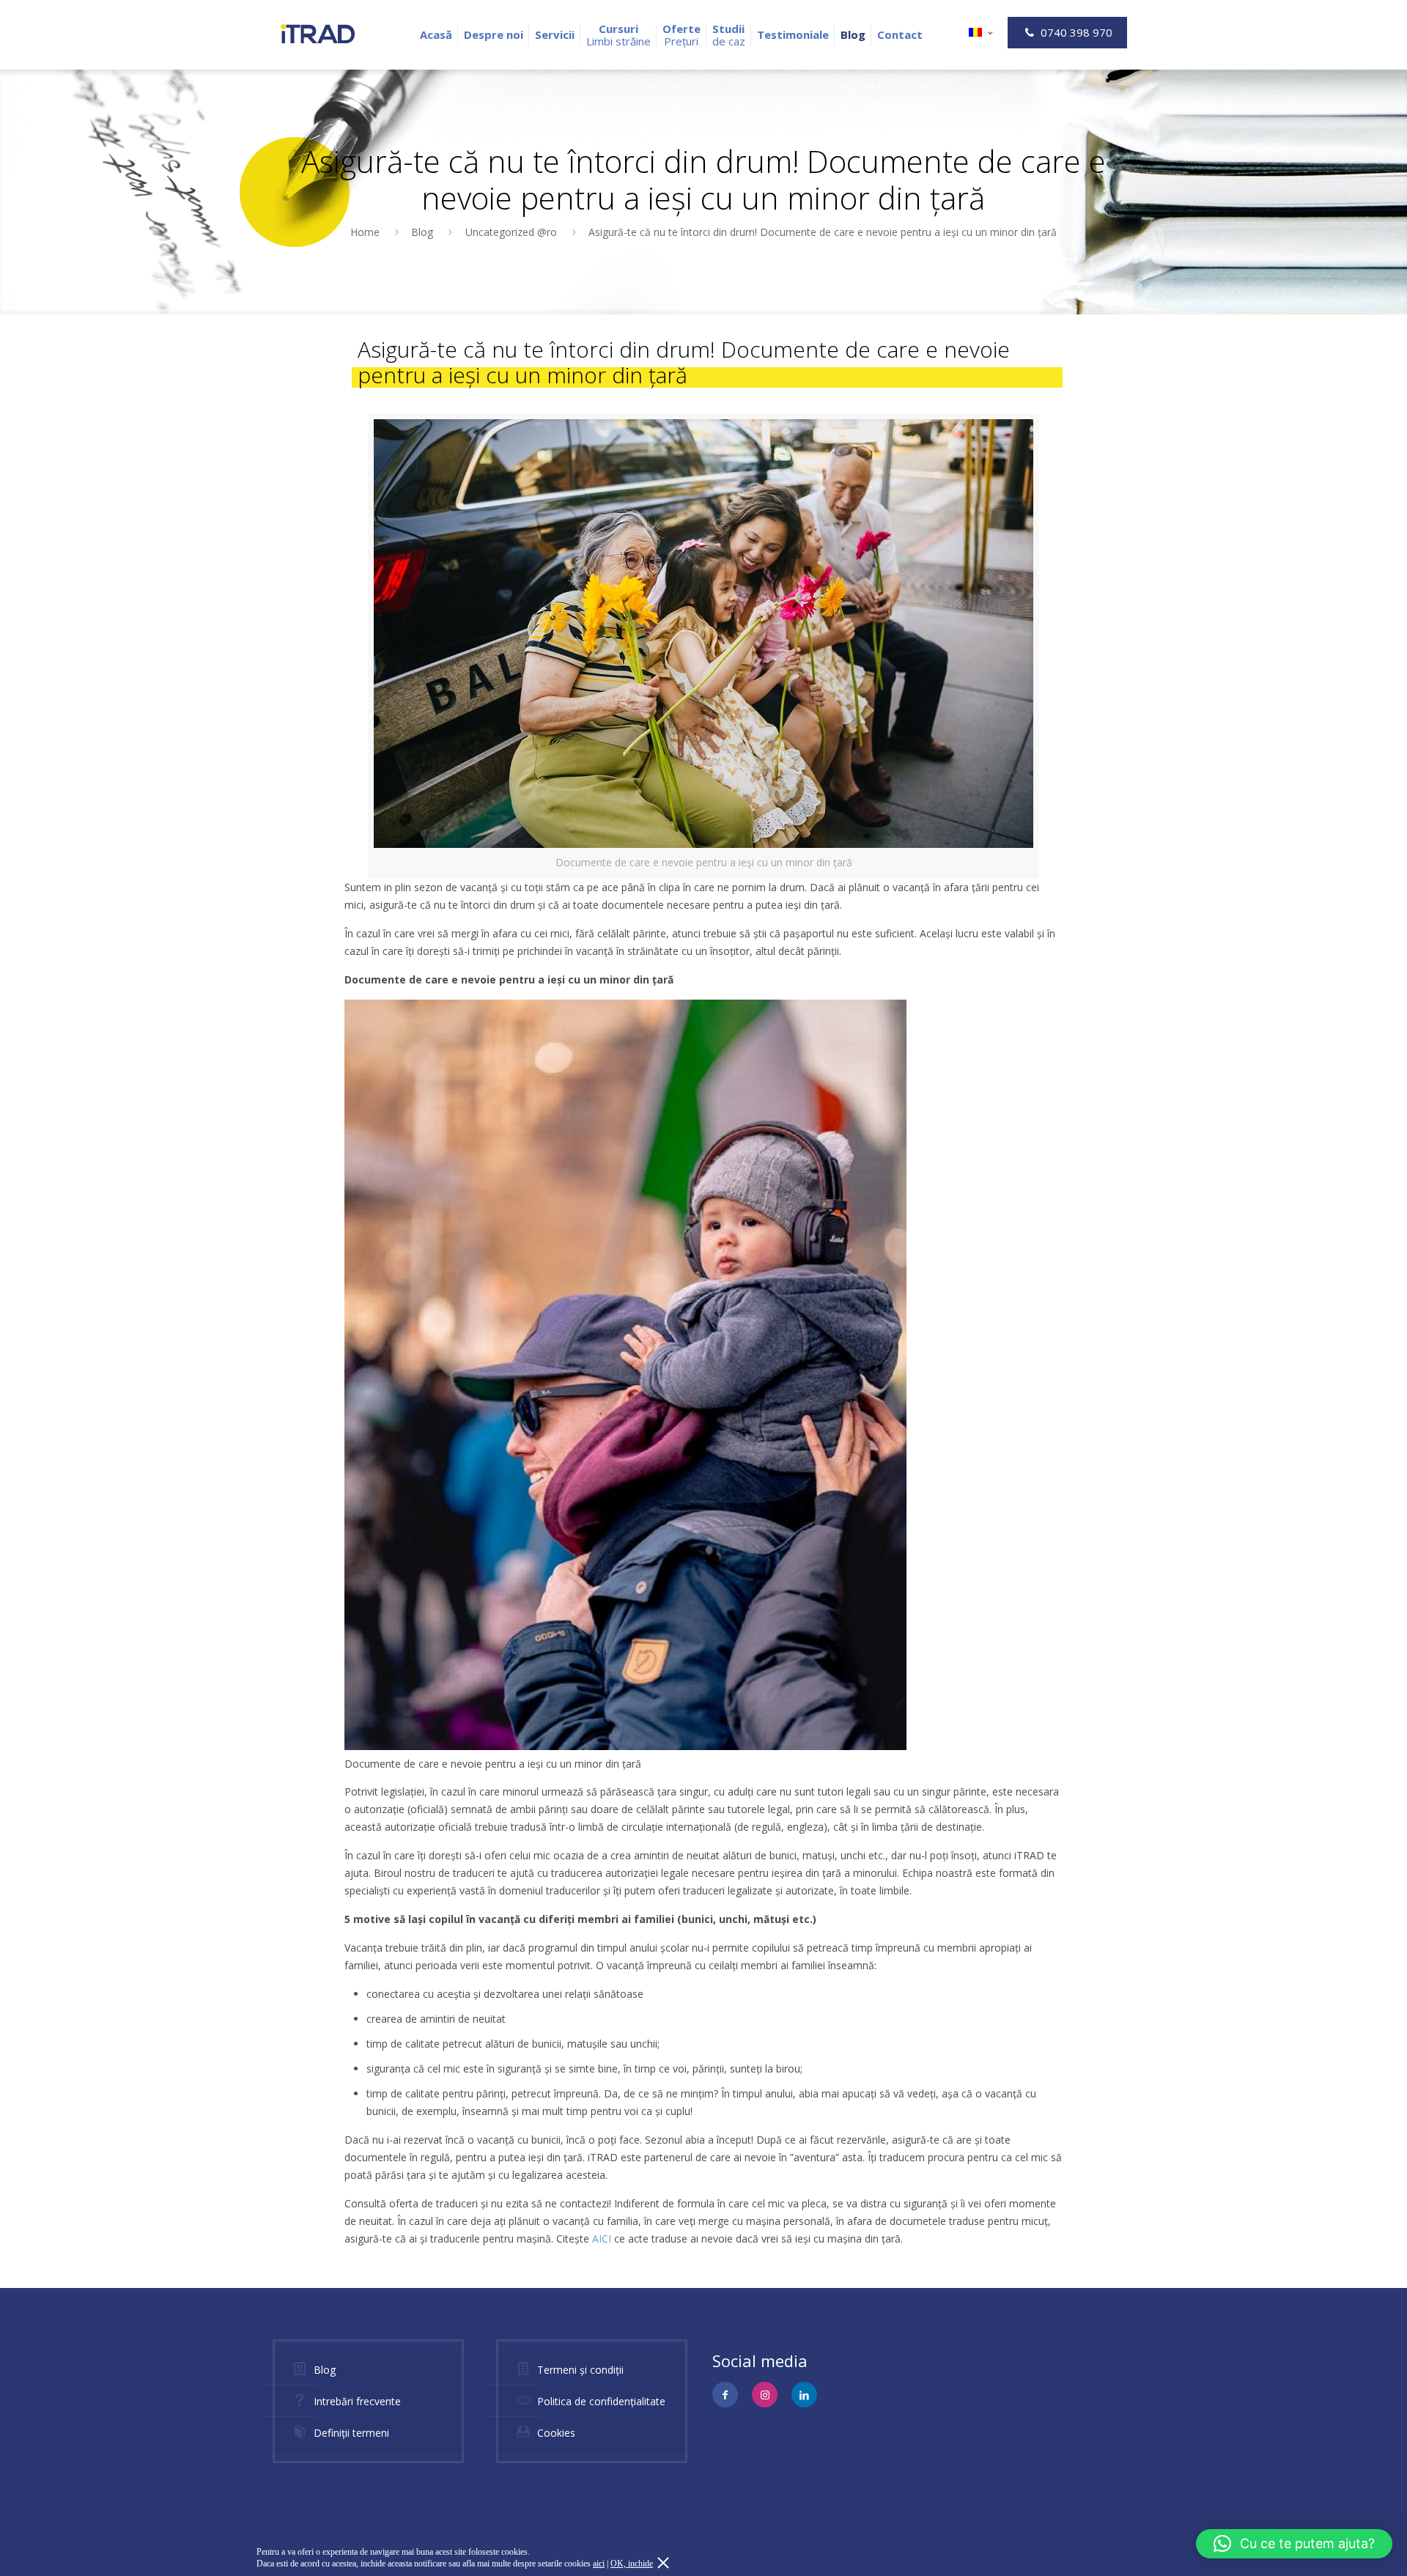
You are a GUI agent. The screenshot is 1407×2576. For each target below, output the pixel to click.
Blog (422, 232)
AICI (602, 2239)
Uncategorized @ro (511, 232)
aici (599, 2564)
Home (365, 232)
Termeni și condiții (580, 2370)
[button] (1294, 2544)
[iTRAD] (318, 33)
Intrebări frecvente (357, 2401)
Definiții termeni (351, 2433)
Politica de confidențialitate (601, 2401)
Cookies (556, 2433)
